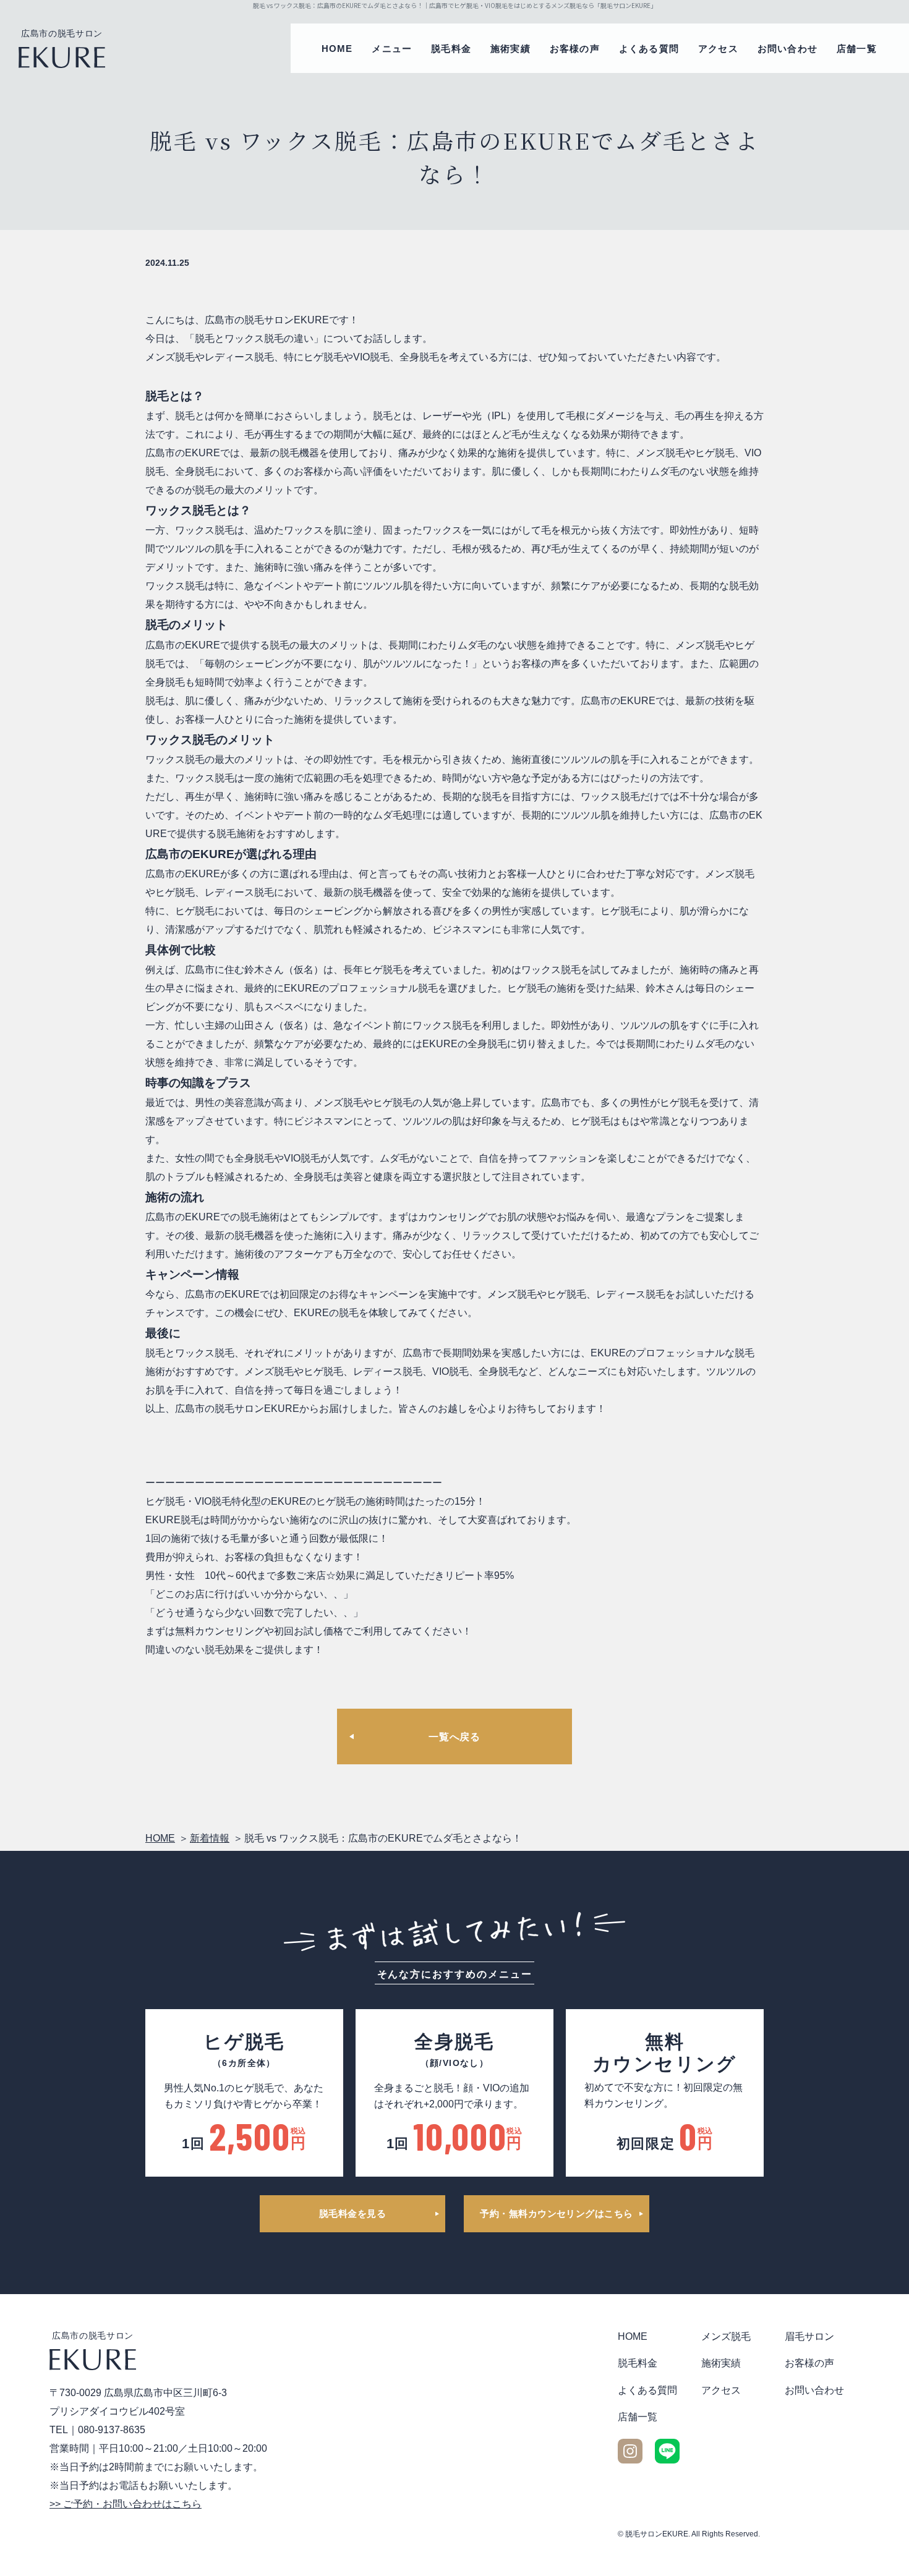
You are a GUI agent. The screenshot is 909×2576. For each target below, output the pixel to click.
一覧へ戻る (454, 1737)
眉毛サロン (809, 2336)
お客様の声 (575, 49)
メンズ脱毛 (726, 2336)
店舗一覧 (857, 49)
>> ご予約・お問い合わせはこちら (126, 2504)
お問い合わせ (787, 49)
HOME (337, 49)
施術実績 (510, 49)
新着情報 (210, 1838)
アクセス (718, 49)
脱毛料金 (451, 49)
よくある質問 (649, 49)
